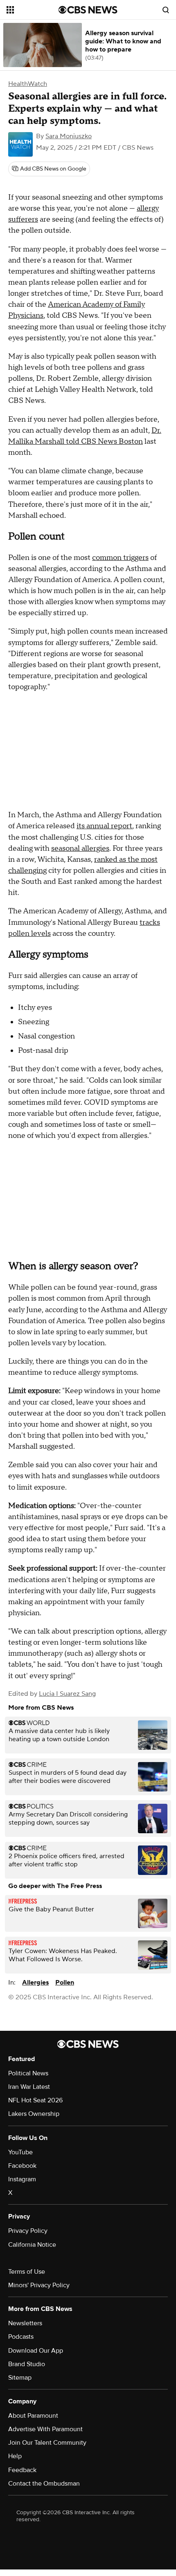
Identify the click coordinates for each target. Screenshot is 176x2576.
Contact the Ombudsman (44, 2484)
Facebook (22, 2166)
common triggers (120, 558)
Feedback (22, 2470)
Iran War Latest (29, 2087)
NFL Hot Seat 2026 (35, 2100)
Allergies (35, 1983)
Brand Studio (27, 2364)
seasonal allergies (80, 849)
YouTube (20, 2152)
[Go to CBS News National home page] (88, 10)
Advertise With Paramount (45, 2429)
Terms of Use (27, 2272)
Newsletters (25, 2323)
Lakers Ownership (34, 2114)
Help (15, 2456)
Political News (28, 2073)
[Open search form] (166, 10)
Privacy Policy (28, 2231)
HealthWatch (28, 84)
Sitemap (20, 2378)
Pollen (65, 1983)
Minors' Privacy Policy (39, 2285)
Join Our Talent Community (47, 2443)
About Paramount (33, 2416)
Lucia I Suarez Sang (67, 1694)
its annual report (104, 826)
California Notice (32, 2245)
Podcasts (21, 2337)
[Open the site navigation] (33, 10)
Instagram (22, 2179)
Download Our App (36, 2351)
